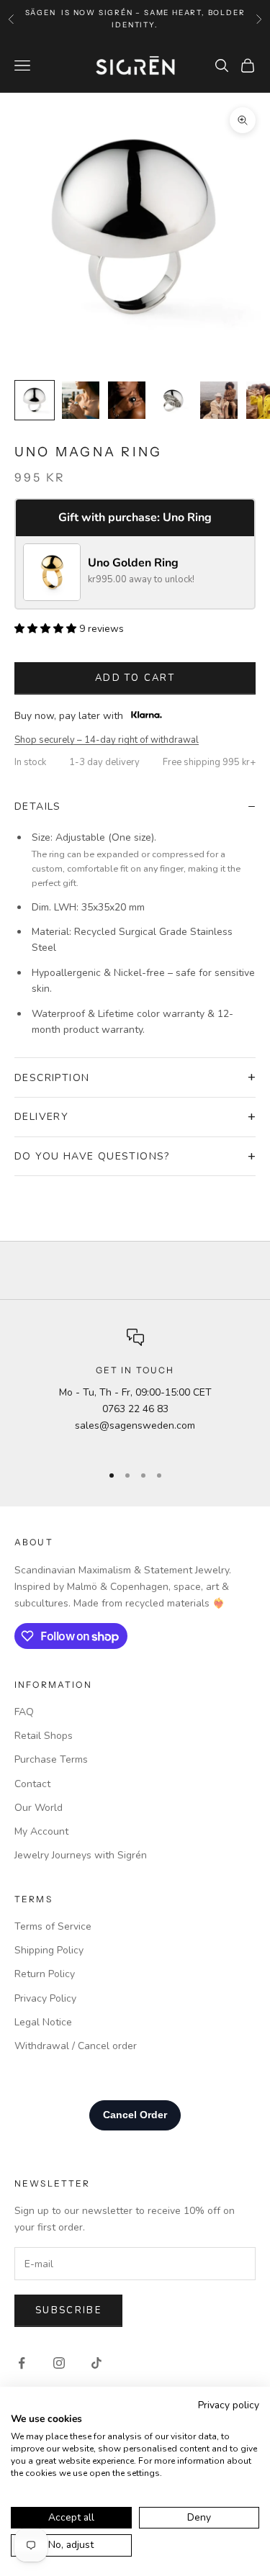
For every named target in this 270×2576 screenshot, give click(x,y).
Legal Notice (43, 2022)
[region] (135, 1389)
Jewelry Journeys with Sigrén (81, 1855)
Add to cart (135, 678)
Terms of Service (53, 1926)
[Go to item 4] (173, 400)
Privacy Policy (45, 1998)
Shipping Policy (49, 1950)
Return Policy (45, 1974)
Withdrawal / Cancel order (76, 2046)
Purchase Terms (51, 1759)
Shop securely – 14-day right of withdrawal (107, 740)
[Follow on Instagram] (59, 2363)
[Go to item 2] (81, 400)
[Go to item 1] (35, 400)
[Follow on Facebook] (22, 2363)
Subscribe (68, 2310)
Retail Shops (44, 1736)
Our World (39, 1808)
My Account (41, 1831)
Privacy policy (229, 2405)
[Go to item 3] (127, 400)
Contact (32, 1784)
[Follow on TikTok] (96, 2363)
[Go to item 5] (219, 400)
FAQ (24, 1712)
